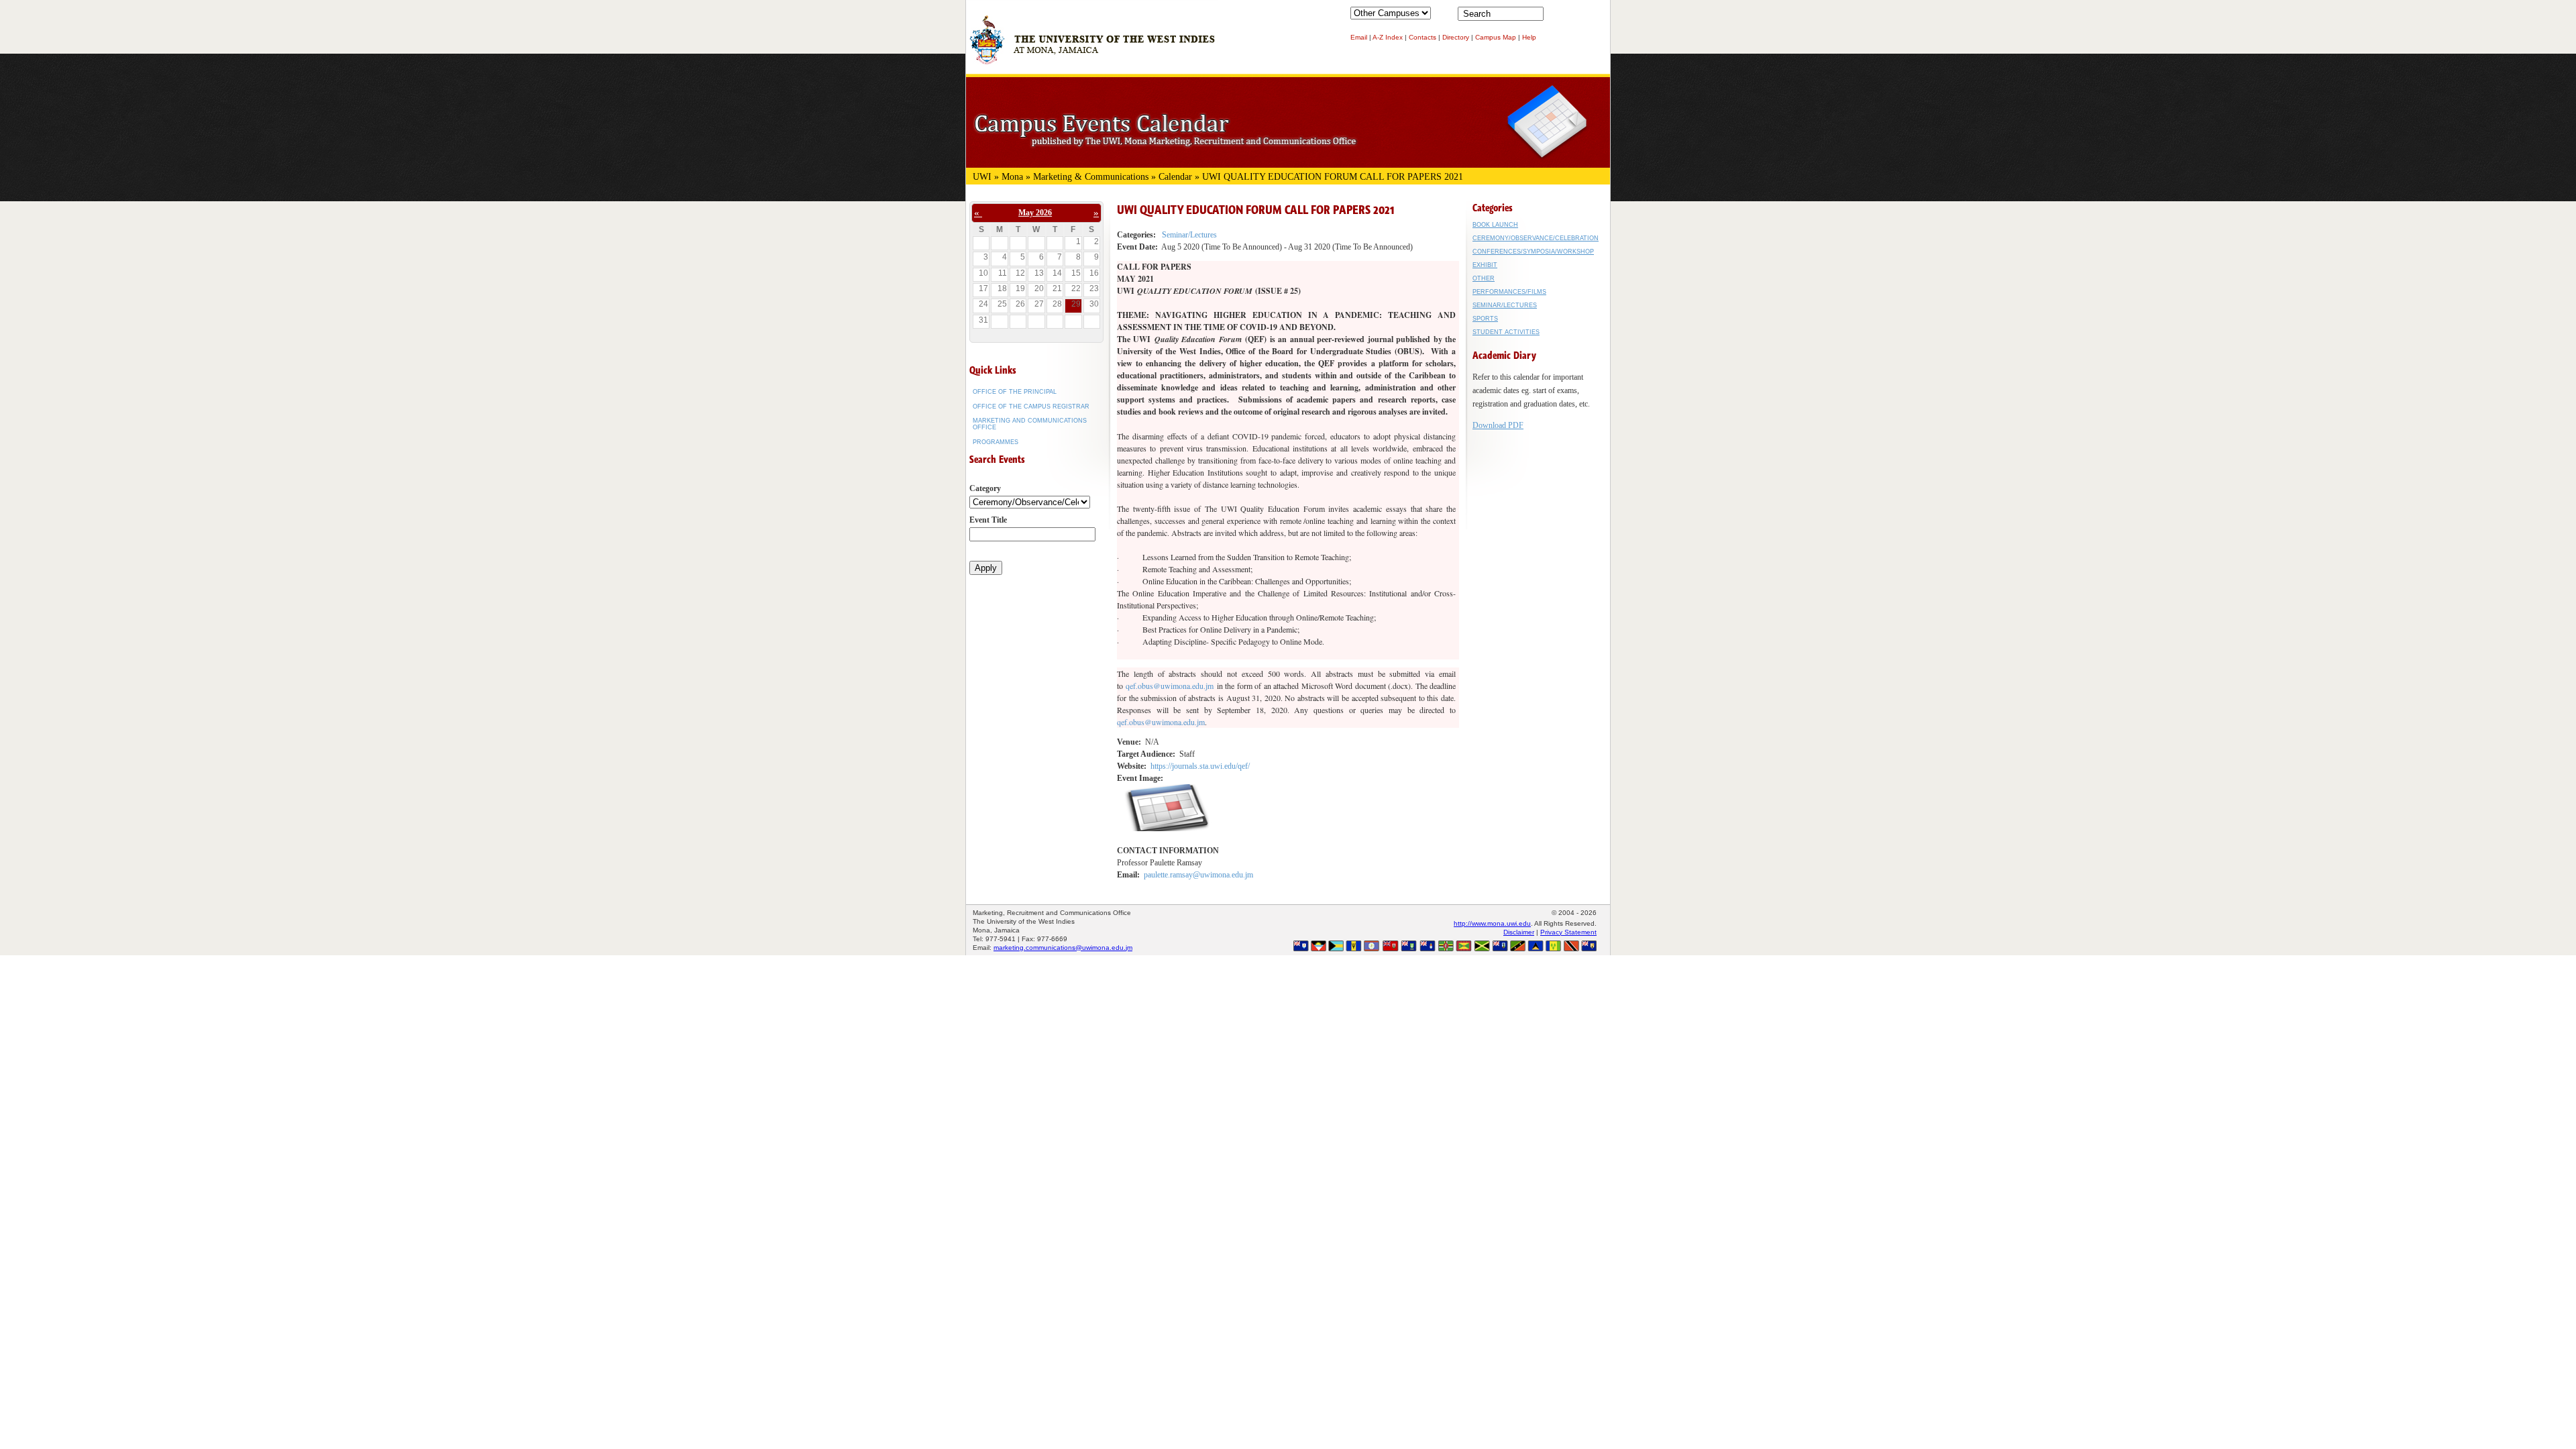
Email (1359, 37)
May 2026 (1035, 213)
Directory (1456, 37)
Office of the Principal (1015, 392)
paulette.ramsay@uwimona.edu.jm (1198, 875)
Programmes (996, 442)
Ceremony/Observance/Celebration (1536, 238)
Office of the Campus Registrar (1031, 407)
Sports (1485, 319)
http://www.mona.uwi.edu (1492, 923)
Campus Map (1496, 37)
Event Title (988, 520)
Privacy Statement (1568, 932)
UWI (982, 177)
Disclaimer (1519, 932)
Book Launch (1495, 225)
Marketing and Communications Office (1030, 424)
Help (1529, 37)
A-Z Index (1388, 37)
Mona (1012, 177)
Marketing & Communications (1091, 177)
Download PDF (1498, 425)
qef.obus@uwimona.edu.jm (1170, 686)
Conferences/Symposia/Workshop (1533, 252)
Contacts (1423, 37)
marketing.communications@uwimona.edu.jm (1063, 948)
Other (1484, 278)
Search (1556, 17)
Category (985, 488)
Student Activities (1506, 332)
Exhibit (1485, 265)
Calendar (1175, 177)
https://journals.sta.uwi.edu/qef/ (1200, 766)
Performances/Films (1509, 292)
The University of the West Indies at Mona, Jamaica (1092, 46)
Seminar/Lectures (1189, 235)
